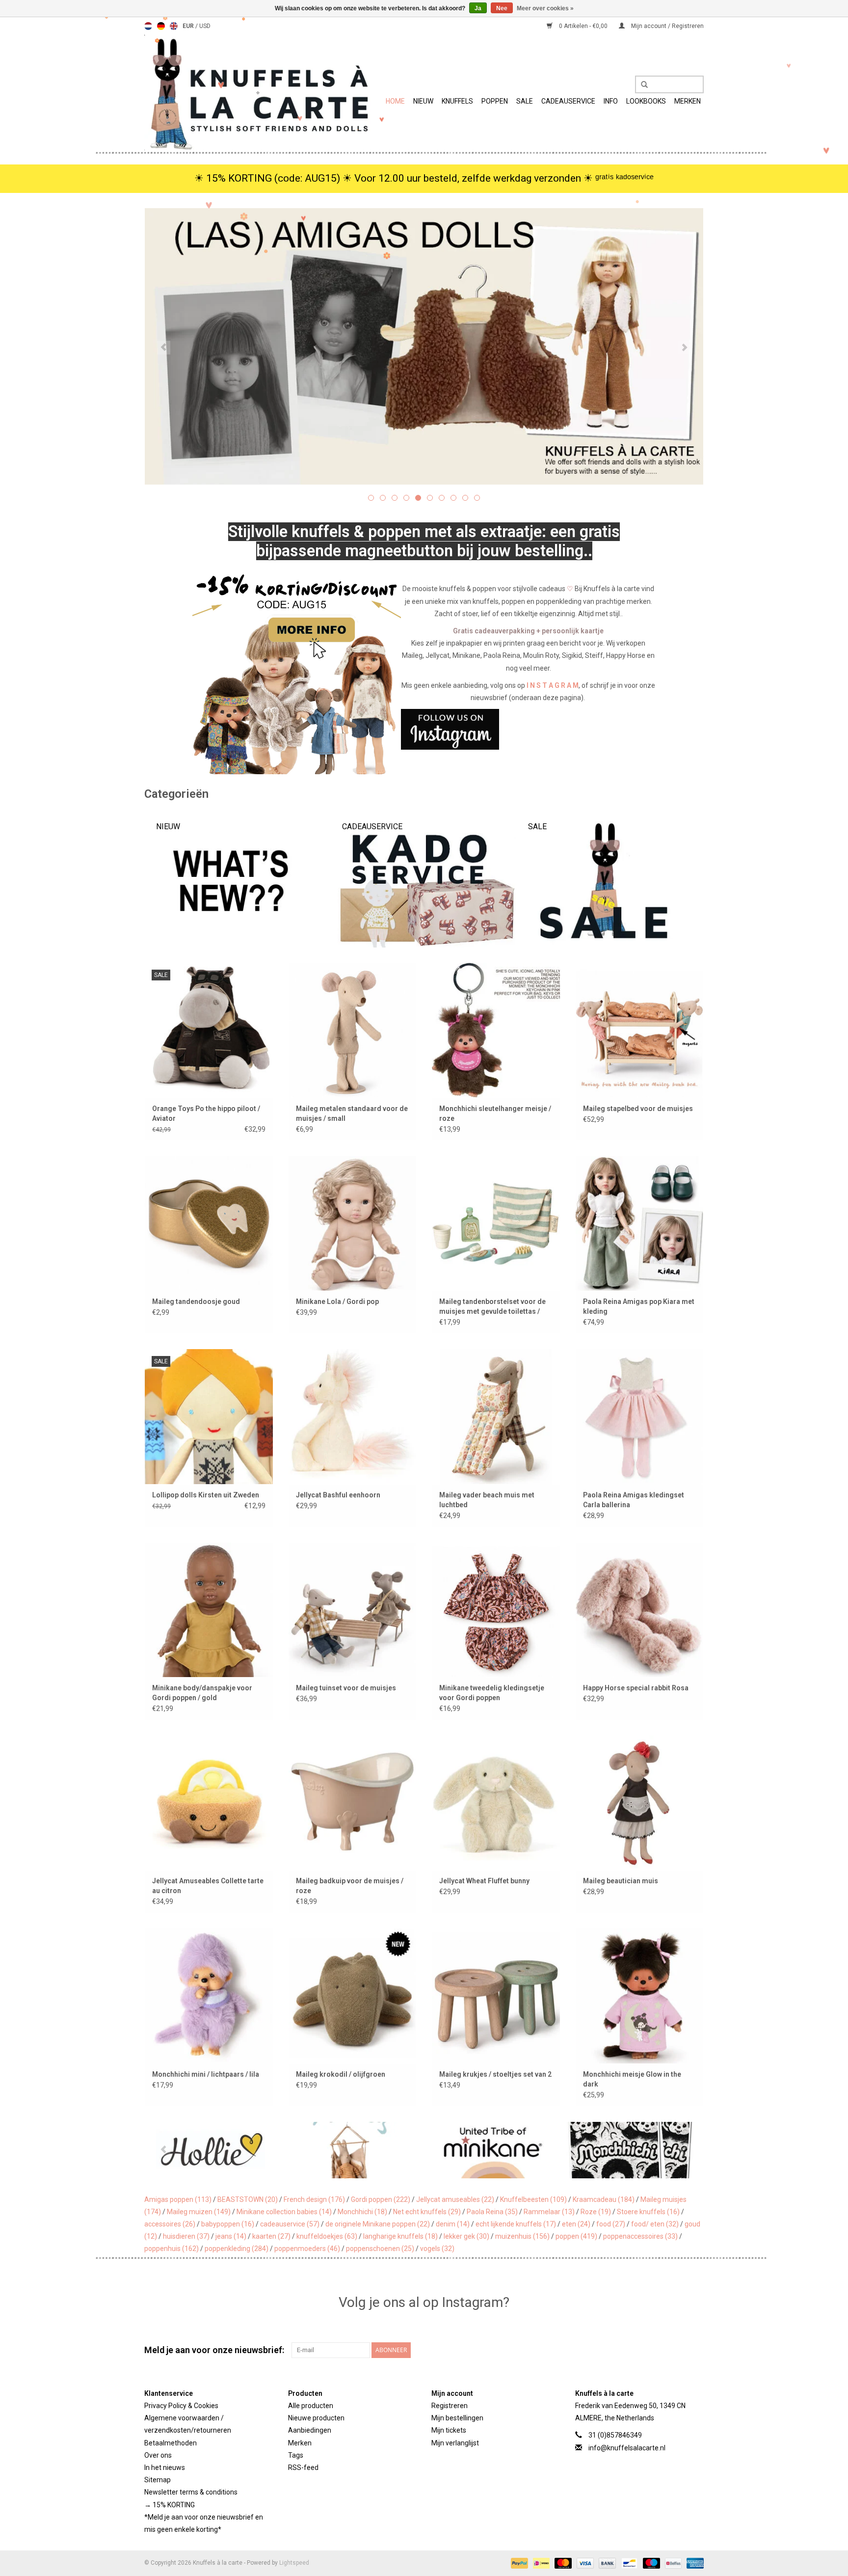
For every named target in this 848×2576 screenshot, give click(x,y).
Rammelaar (549, 2212)
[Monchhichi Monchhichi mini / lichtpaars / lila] (209, 1995)
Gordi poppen (381, 2199)
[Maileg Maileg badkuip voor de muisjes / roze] (353, 1803)
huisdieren (186, 2236)
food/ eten (655, 2224)
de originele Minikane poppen (378, 2224)
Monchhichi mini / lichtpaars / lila (206, 2074)
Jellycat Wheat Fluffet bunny (484, 1881)
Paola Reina (492, 2212)
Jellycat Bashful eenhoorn (338, 1495)
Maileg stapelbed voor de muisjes (638, 1109)
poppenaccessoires (640, 2236)
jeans (231, 2236)
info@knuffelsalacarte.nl (627, 2448)
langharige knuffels (400, 2236)
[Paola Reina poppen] (693, 2150)
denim (453, 2224)
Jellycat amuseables (455, 2199)
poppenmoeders (307, 2249)
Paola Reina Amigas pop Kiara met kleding (639, 1306)
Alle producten (311, 2406)
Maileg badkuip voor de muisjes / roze (350, 1886)
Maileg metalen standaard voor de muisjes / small (352, 1113)
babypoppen (228, 2224)
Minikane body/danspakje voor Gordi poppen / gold (202, 1693)
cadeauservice (290, 2224)
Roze (596, 2212)
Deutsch (161, 26)
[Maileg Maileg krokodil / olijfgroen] (353, 1995)
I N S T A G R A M (553, 685)
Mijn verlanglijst (455, 2443)
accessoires (170, 2224)
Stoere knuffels (648, 2212)
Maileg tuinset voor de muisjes (346, 1688)
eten (576, 2224)
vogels (437, 2249)
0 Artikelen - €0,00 (583, 26)
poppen (576, 2236)
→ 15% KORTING (170, 2505)
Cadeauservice (568, 101)
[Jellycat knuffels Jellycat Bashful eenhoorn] (353, 1416)
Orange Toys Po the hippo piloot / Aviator (206, 1113)
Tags (296, 2455)
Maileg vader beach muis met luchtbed (487, 1500)
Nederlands (148, 26)
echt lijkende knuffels (516, 2224)
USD (205, 26)
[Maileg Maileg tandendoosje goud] (209, 1223)
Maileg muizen (199, 2212)
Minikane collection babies (284, 2212)
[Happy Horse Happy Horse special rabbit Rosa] (640, 1610)
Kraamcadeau (604, 2199)
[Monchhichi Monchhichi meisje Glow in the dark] (640, 1995)
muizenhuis (522, 2236)
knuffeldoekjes (327, 2236)
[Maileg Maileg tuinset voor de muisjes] (353, 1610)
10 (477, 498)
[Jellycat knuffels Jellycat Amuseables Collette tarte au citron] (209, 1803)
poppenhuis (172, 2249)
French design (314, 2199)
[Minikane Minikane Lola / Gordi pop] (353, 1223)
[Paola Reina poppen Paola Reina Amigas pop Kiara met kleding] (640, 1223)
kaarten (271, 2236)
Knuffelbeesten (533, 2199)
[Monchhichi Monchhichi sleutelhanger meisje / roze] (496, 1030)
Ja (478, 8)
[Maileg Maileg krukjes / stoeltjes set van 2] (496, 1995)
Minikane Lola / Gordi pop (337, 1302)
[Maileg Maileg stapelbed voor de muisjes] (640, 1030)
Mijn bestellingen (457, 2418)
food (611, 2224)
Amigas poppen (178, 2199)
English (174, 26)
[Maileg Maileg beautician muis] (640, 1803)
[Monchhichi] (553, 2150)
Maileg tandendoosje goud (196, 1302)
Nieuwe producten (316, 2418)
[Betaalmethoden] (518, 2563)
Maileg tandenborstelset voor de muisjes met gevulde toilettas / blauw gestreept (492, 1307)
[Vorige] (164, 348)
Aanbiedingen (310, 2430)
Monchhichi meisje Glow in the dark (632, 2079)
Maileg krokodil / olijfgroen (341, 2074)
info (611, 101)
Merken (688, 101)
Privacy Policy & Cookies (181, 2406)
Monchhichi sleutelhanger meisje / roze (495, 1113)
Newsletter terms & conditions (191, 2492)
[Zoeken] (641, 85)
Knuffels (457, 101)
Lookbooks (646, 101)
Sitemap (158, 2480)
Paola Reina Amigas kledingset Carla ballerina (634, 1500)
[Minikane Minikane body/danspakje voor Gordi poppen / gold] (209, 1610)
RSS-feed (303, 2468)
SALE (525, 101)
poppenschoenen (380, 2249)
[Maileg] (275, 2150)
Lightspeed (294, 2563)
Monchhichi (362, 2212)
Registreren (450, 2406)
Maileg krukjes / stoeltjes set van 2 (495, 2074)
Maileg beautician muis (621, 1881)
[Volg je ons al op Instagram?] (424, 729)
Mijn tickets (449, 2430)
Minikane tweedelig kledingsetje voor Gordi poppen (492, 1693)
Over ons (158, 2455)
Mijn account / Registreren (667, 26)
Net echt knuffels (427, 2212)
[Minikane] (414, 2150)
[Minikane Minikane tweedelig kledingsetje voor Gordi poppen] (496, 1610)
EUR (189, 26)
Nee (502, 8)
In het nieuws (165, 2468)
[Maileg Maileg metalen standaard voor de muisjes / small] (353, 1030)
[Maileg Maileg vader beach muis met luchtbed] (496, 1416)
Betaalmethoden (171, 2443)
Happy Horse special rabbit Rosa (636, 1688)
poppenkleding (237, 2249)
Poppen (495, 101)
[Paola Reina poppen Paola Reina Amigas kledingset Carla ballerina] (640, 1416)
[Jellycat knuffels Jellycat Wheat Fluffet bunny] (496, 1803)
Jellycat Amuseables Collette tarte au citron (208, 1886)
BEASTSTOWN (248, 2199)
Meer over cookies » (545, 8)
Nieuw (423, 101)
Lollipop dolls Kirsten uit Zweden (206, 1495)
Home (395, 101)
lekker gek (466, 2236)
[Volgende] (684, 348)
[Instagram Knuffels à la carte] (696, 2350)
